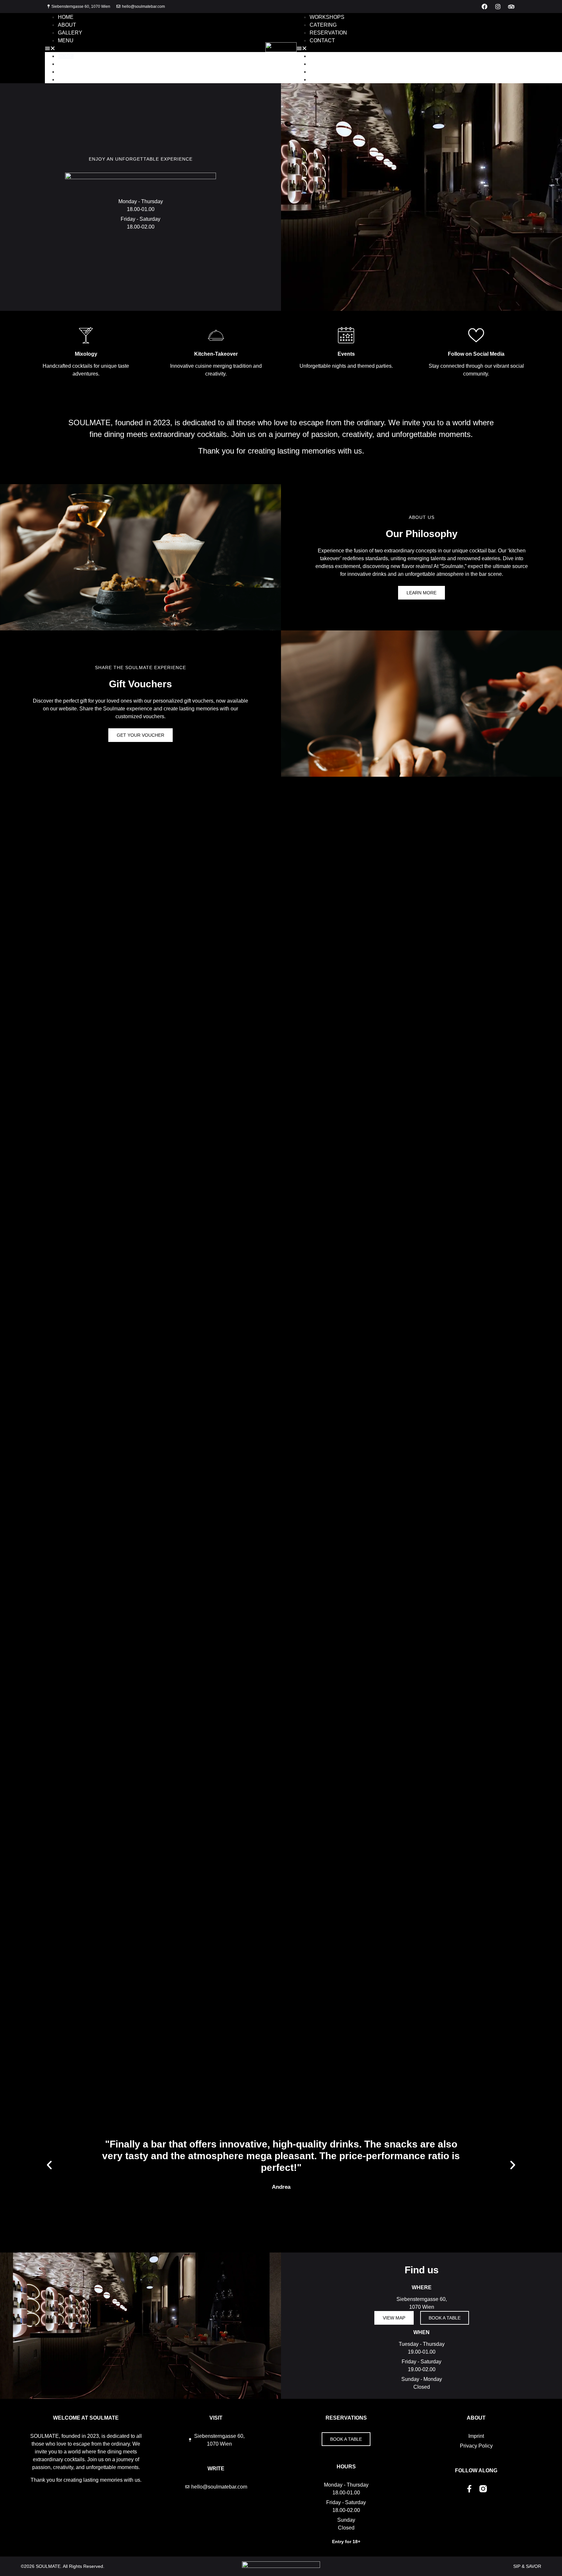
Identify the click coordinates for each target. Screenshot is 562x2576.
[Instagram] (498, 7)
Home (66, 17)
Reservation (328, 33)
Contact (322, 40)
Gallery (70, 33)
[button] (155, 48)
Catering (323, 25)
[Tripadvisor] (511, 7)
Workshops (327, 17)
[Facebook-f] (469, 2489)
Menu (66, 40)
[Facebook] (485, 7)
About (67, 25)
